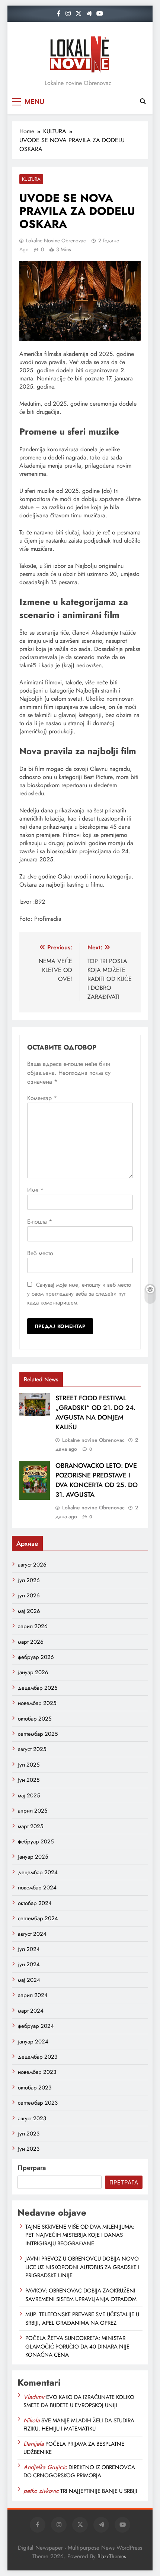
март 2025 (31, 1826)
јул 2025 (29, 1765)
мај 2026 (29, 1611)
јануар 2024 (33, 2042)
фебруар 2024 (36, 2026)
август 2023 (32, 2118)
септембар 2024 (38, 1918)
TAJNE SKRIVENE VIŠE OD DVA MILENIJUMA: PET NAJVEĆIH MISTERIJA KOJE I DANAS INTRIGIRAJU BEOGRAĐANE (80, 2235)
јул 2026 (29, 1580)
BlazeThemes (112, 2556)
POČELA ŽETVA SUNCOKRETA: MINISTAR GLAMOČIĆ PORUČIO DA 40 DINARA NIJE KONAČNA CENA (77, 2346)
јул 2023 (29, 2134)
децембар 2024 (38, 1872)
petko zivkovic (41, 2491)
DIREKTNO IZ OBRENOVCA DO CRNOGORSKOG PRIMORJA (79, 2471)
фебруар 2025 (36, 1842)
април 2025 (33, 1811)
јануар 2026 (33, 1672)
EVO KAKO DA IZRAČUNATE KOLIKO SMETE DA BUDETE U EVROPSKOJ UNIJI (79, 2401)
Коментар (42, 1098)
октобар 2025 (35, 1719)
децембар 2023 (38, 2057)
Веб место (40, 1253)
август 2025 (32, 1749)
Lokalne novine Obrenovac (56, 240)
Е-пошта (40, 1222)
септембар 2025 (38, 1734)
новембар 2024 (37, 1888)
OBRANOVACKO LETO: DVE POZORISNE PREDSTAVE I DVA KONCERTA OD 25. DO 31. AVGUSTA (97, 1480)
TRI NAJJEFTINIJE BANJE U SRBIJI (99, 2491)
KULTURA (31, 179)
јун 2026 (29, 1595)
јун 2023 (29, 2149)
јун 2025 (29, 1780)
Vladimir (34, 2397)
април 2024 (33, 1995)
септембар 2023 (38, 2103)
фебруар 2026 (36, 1657)
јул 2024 (29, 1949)
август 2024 (32, 1934)
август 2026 (32, 1565)
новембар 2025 (37, 1703)
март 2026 (31, 1642)
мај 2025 (29, 1796)
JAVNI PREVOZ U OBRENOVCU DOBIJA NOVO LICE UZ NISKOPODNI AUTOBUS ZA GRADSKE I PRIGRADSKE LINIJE (82, 2267)
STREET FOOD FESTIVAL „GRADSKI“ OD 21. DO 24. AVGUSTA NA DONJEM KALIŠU (95, 1413)
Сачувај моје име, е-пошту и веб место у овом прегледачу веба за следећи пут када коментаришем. (79, 1294)
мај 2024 (29, 1980)
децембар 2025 (38, 1688)
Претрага (32, 2168)
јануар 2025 (33, 1857)
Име (35, 1190)
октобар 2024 (35, 1903)
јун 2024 (29, 1964)
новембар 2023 (37, 2072)
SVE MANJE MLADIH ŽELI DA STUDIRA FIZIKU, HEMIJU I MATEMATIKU (79, 2425)
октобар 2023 (35, 2088)
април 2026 (33, 1626)
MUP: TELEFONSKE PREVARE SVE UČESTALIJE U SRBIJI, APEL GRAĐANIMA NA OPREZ (82, 2318)
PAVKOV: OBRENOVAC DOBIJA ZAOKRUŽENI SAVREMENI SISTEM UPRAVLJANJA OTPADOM (81, 2295)
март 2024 (31, 2011)
